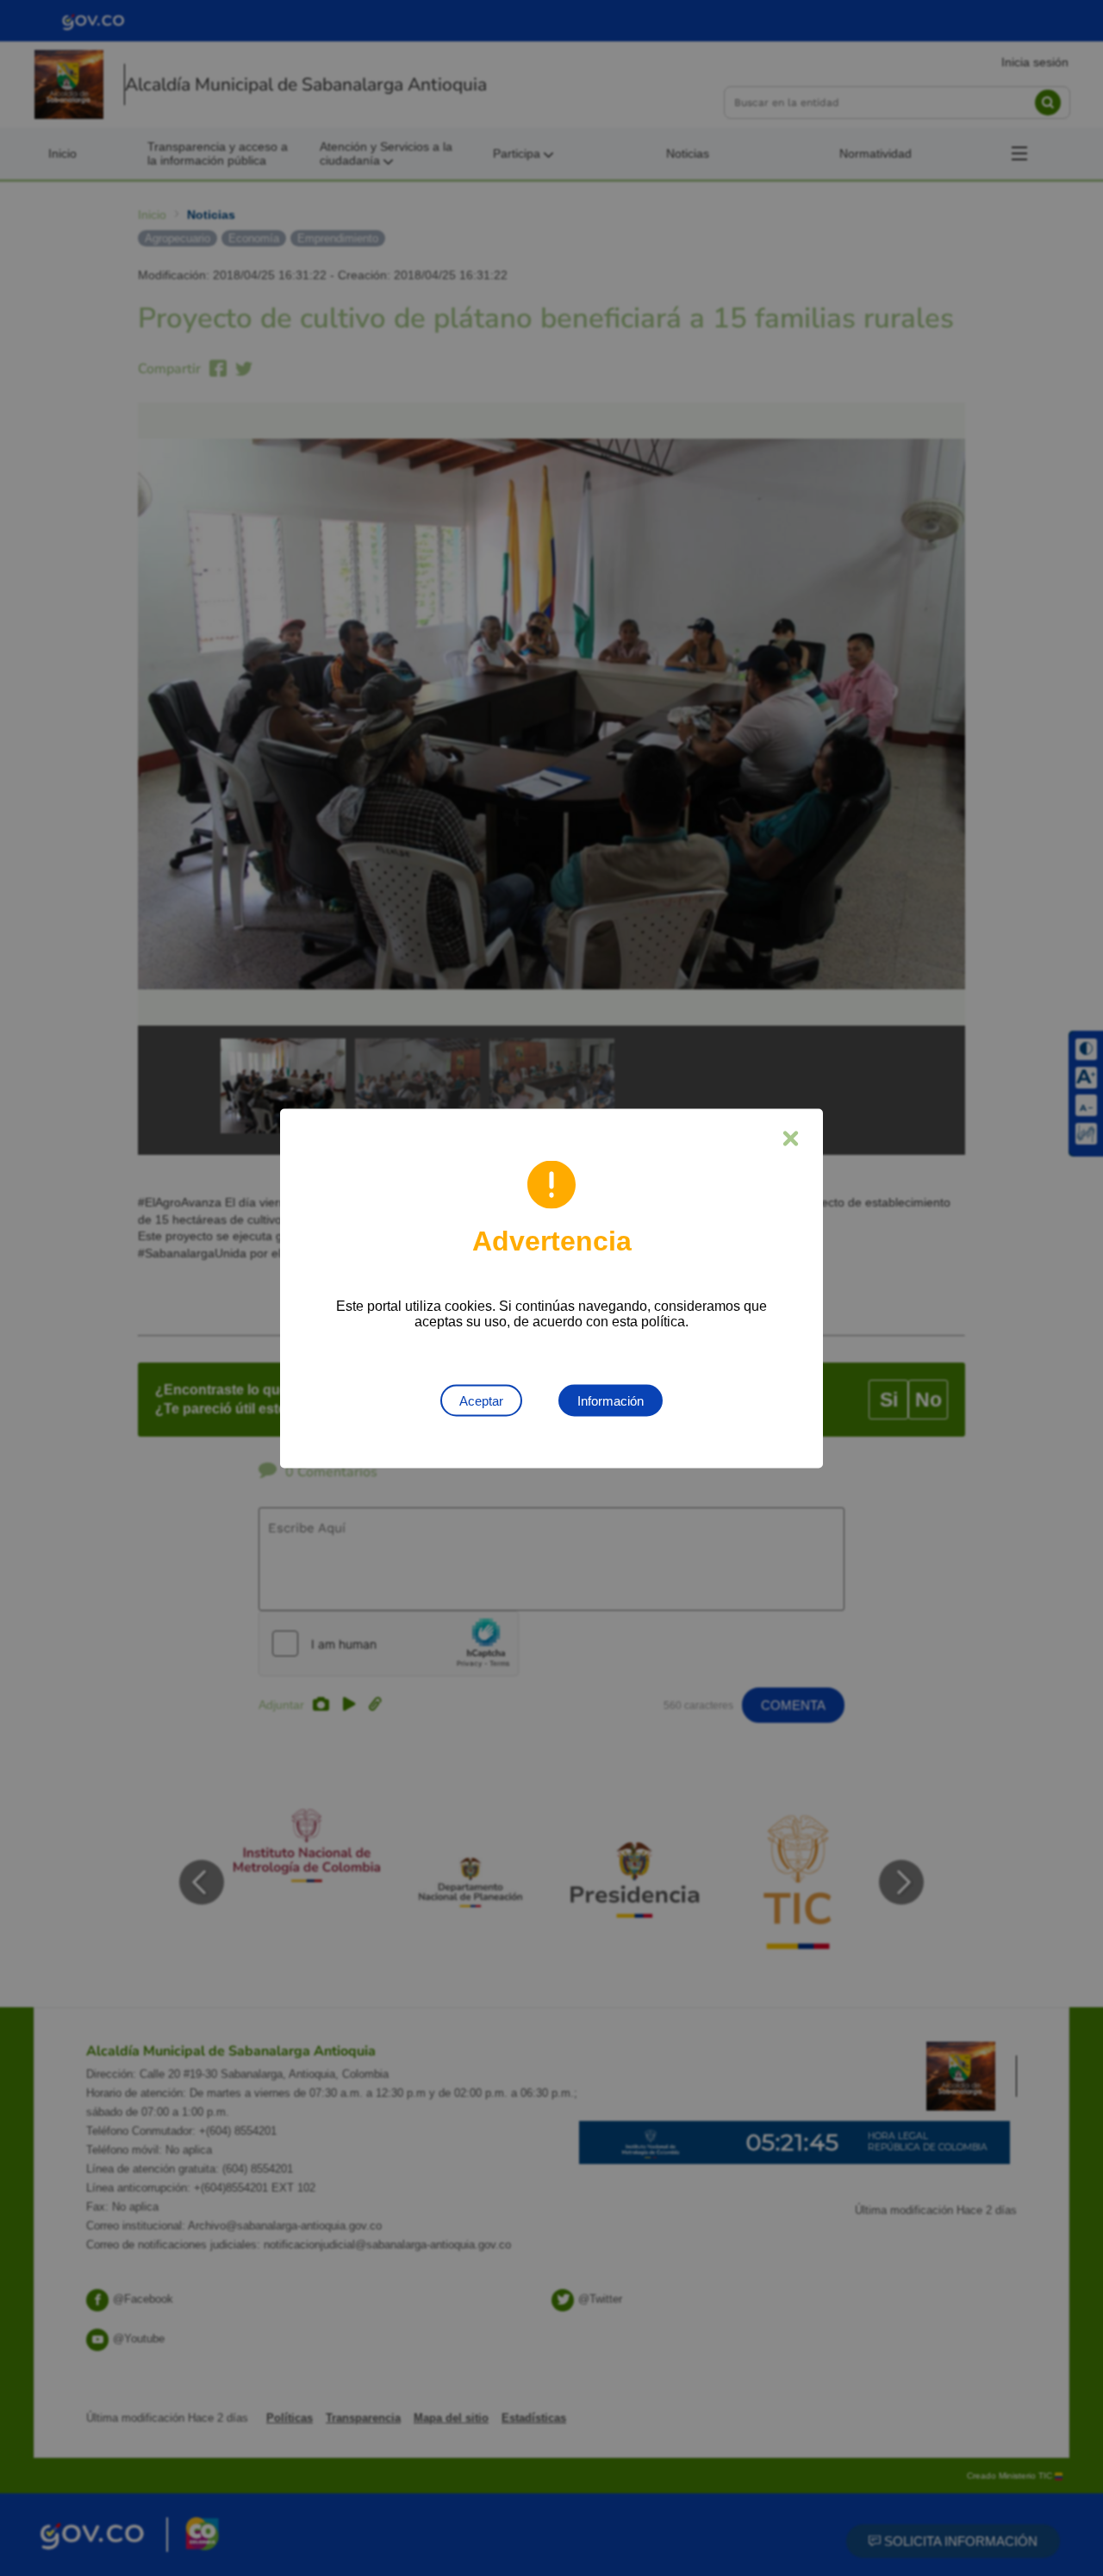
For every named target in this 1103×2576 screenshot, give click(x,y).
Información (611, 1400)
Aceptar (481, 1400)
